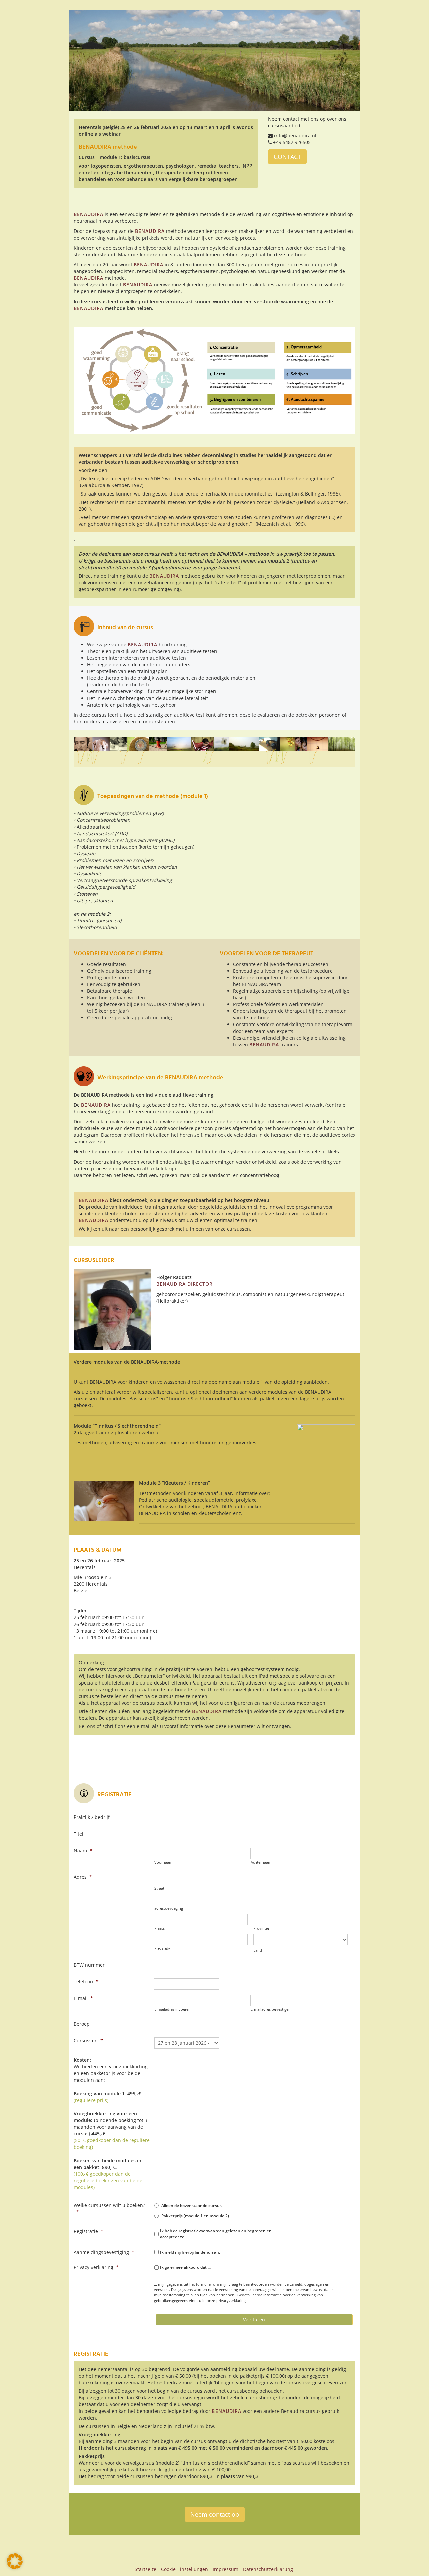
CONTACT (287, 157)
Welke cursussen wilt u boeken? (109, 2209)
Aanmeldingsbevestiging (104, 2252)
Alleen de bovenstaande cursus (191, 2206)
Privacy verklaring (96, 2267)
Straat (159, 1888)
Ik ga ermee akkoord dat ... (185, 2267)
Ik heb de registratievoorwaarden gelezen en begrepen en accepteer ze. (216, 2234)
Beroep (82, 2024)
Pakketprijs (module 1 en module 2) (195, 2216)
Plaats (159, 1928)
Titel (79, 1834)
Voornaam (163, 1862)
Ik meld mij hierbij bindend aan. (190, 2252)
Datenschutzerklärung (268, 2569)
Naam (83, 1851)
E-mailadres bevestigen (271, 2009)
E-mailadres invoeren (172, 2009)
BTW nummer (89, 1965)
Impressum (226, 2569)
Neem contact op (215, 2514)
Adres (83, 1877)
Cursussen (88, 2040)
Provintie (261, 1928)
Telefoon (86, 1981)
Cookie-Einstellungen (185, 2569)
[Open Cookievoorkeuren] (15, 2567)
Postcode (162, 1948)
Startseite (145, 2569)
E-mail (83, 1998)
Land (258, 1950)
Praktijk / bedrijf (92, 1817)
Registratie (88, 2231)
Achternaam (261, 1862)
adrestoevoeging (169, 1908)
